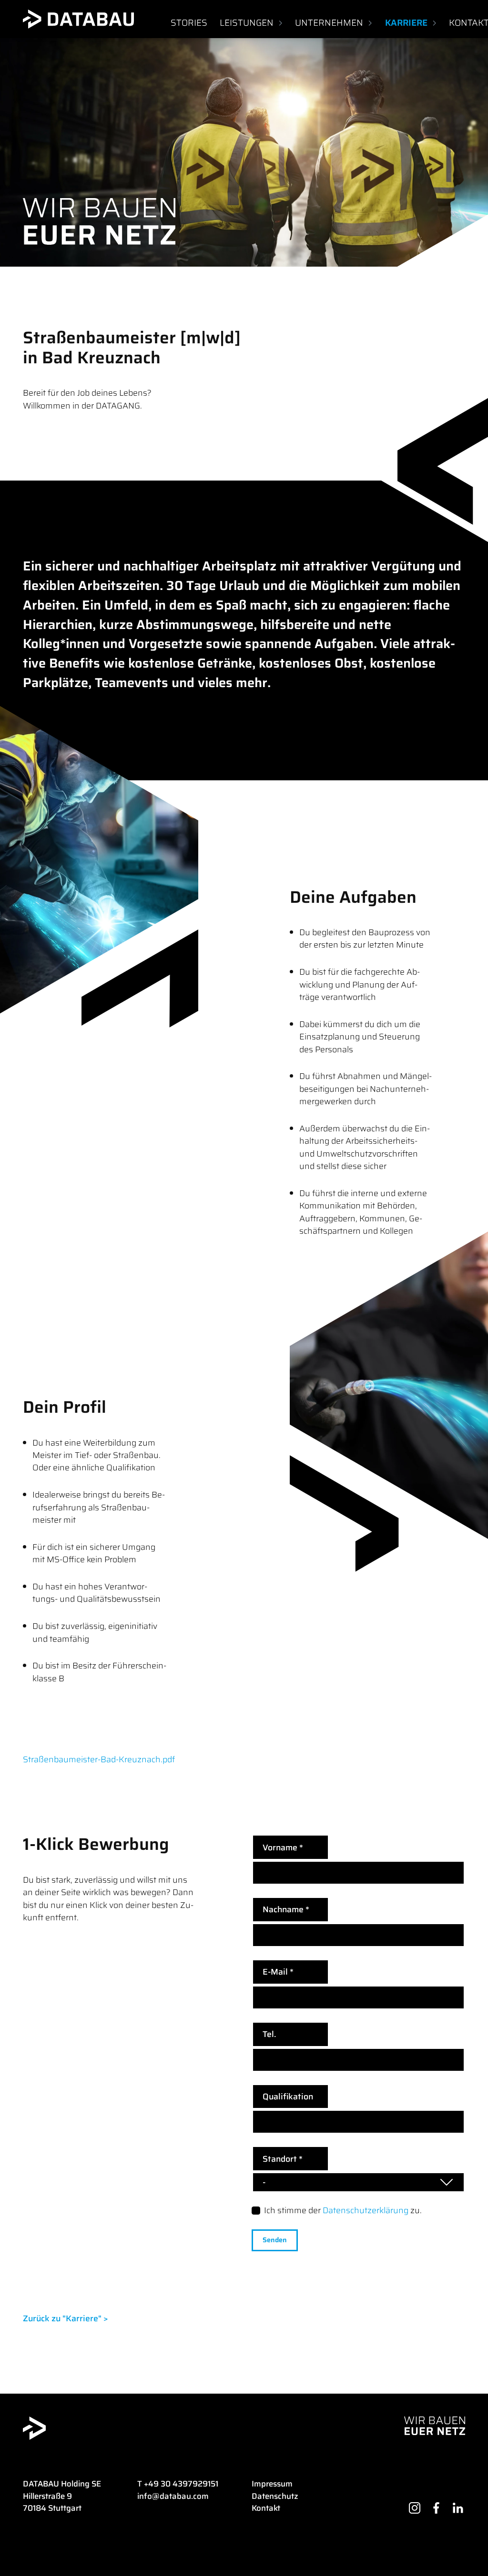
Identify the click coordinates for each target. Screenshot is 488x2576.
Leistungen (247, 23)
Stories (189, 23)
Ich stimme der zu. (343, 2210)
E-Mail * (278, 1972)
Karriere (406, 23)
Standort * (283, 2159)
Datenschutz (275, 2496)
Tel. (269, 2034)
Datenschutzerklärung (366, 2210)
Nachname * (286, 1909)
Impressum (272, 2484)
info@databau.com (173, 2496)
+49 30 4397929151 (181, 2484)
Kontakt (266, 2508)
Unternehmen (329, 23)
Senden (275, 2240)
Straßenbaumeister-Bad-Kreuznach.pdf (99, 1759)
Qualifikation (288, 2097)
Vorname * (283, 1847)
